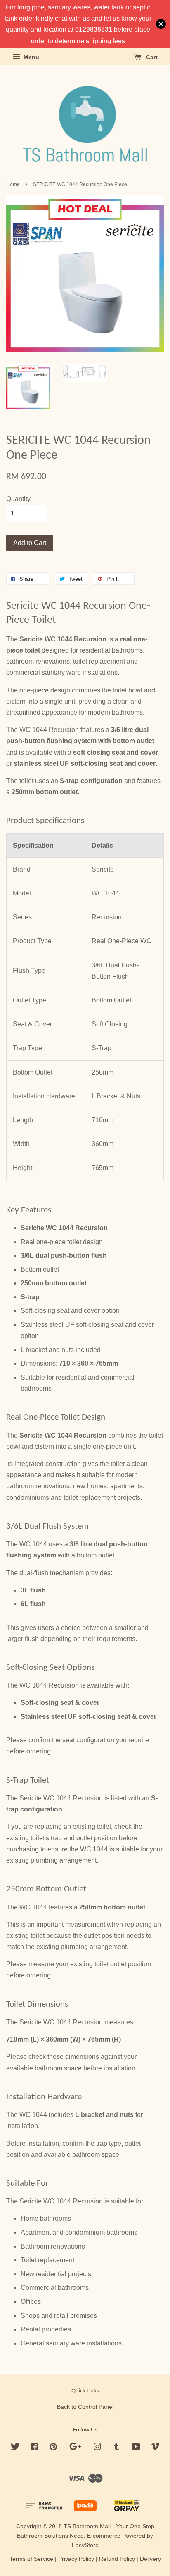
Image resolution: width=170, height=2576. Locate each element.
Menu (31, 57)
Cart (151, 57)
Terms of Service (31, 2559)
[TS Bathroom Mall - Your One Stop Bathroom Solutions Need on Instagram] (97, 2448)
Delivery (150, 2559)
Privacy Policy (76, 2559)
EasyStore (85, 2545)
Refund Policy (117, 2559)
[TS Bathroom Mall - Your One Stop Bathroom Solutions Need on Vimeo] (155, 2448)
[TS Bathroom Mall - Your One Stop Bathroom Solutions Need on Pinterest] (53, 2448)
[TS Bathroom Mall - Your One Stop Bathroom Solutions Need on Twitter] (15, 2448)
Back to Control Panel (85, 2407)
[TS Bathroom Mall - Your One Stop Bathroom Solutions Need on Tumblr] (117, 2448)
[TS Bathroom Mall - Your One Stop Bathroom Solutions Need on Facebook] (34, 2448)
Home (13, 184)
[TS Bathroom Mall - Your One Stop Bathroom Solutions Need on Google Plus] (75, 2448)
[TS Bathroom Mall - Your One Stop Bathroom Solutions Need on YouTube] (136, 2448)
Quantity (18, 499)
